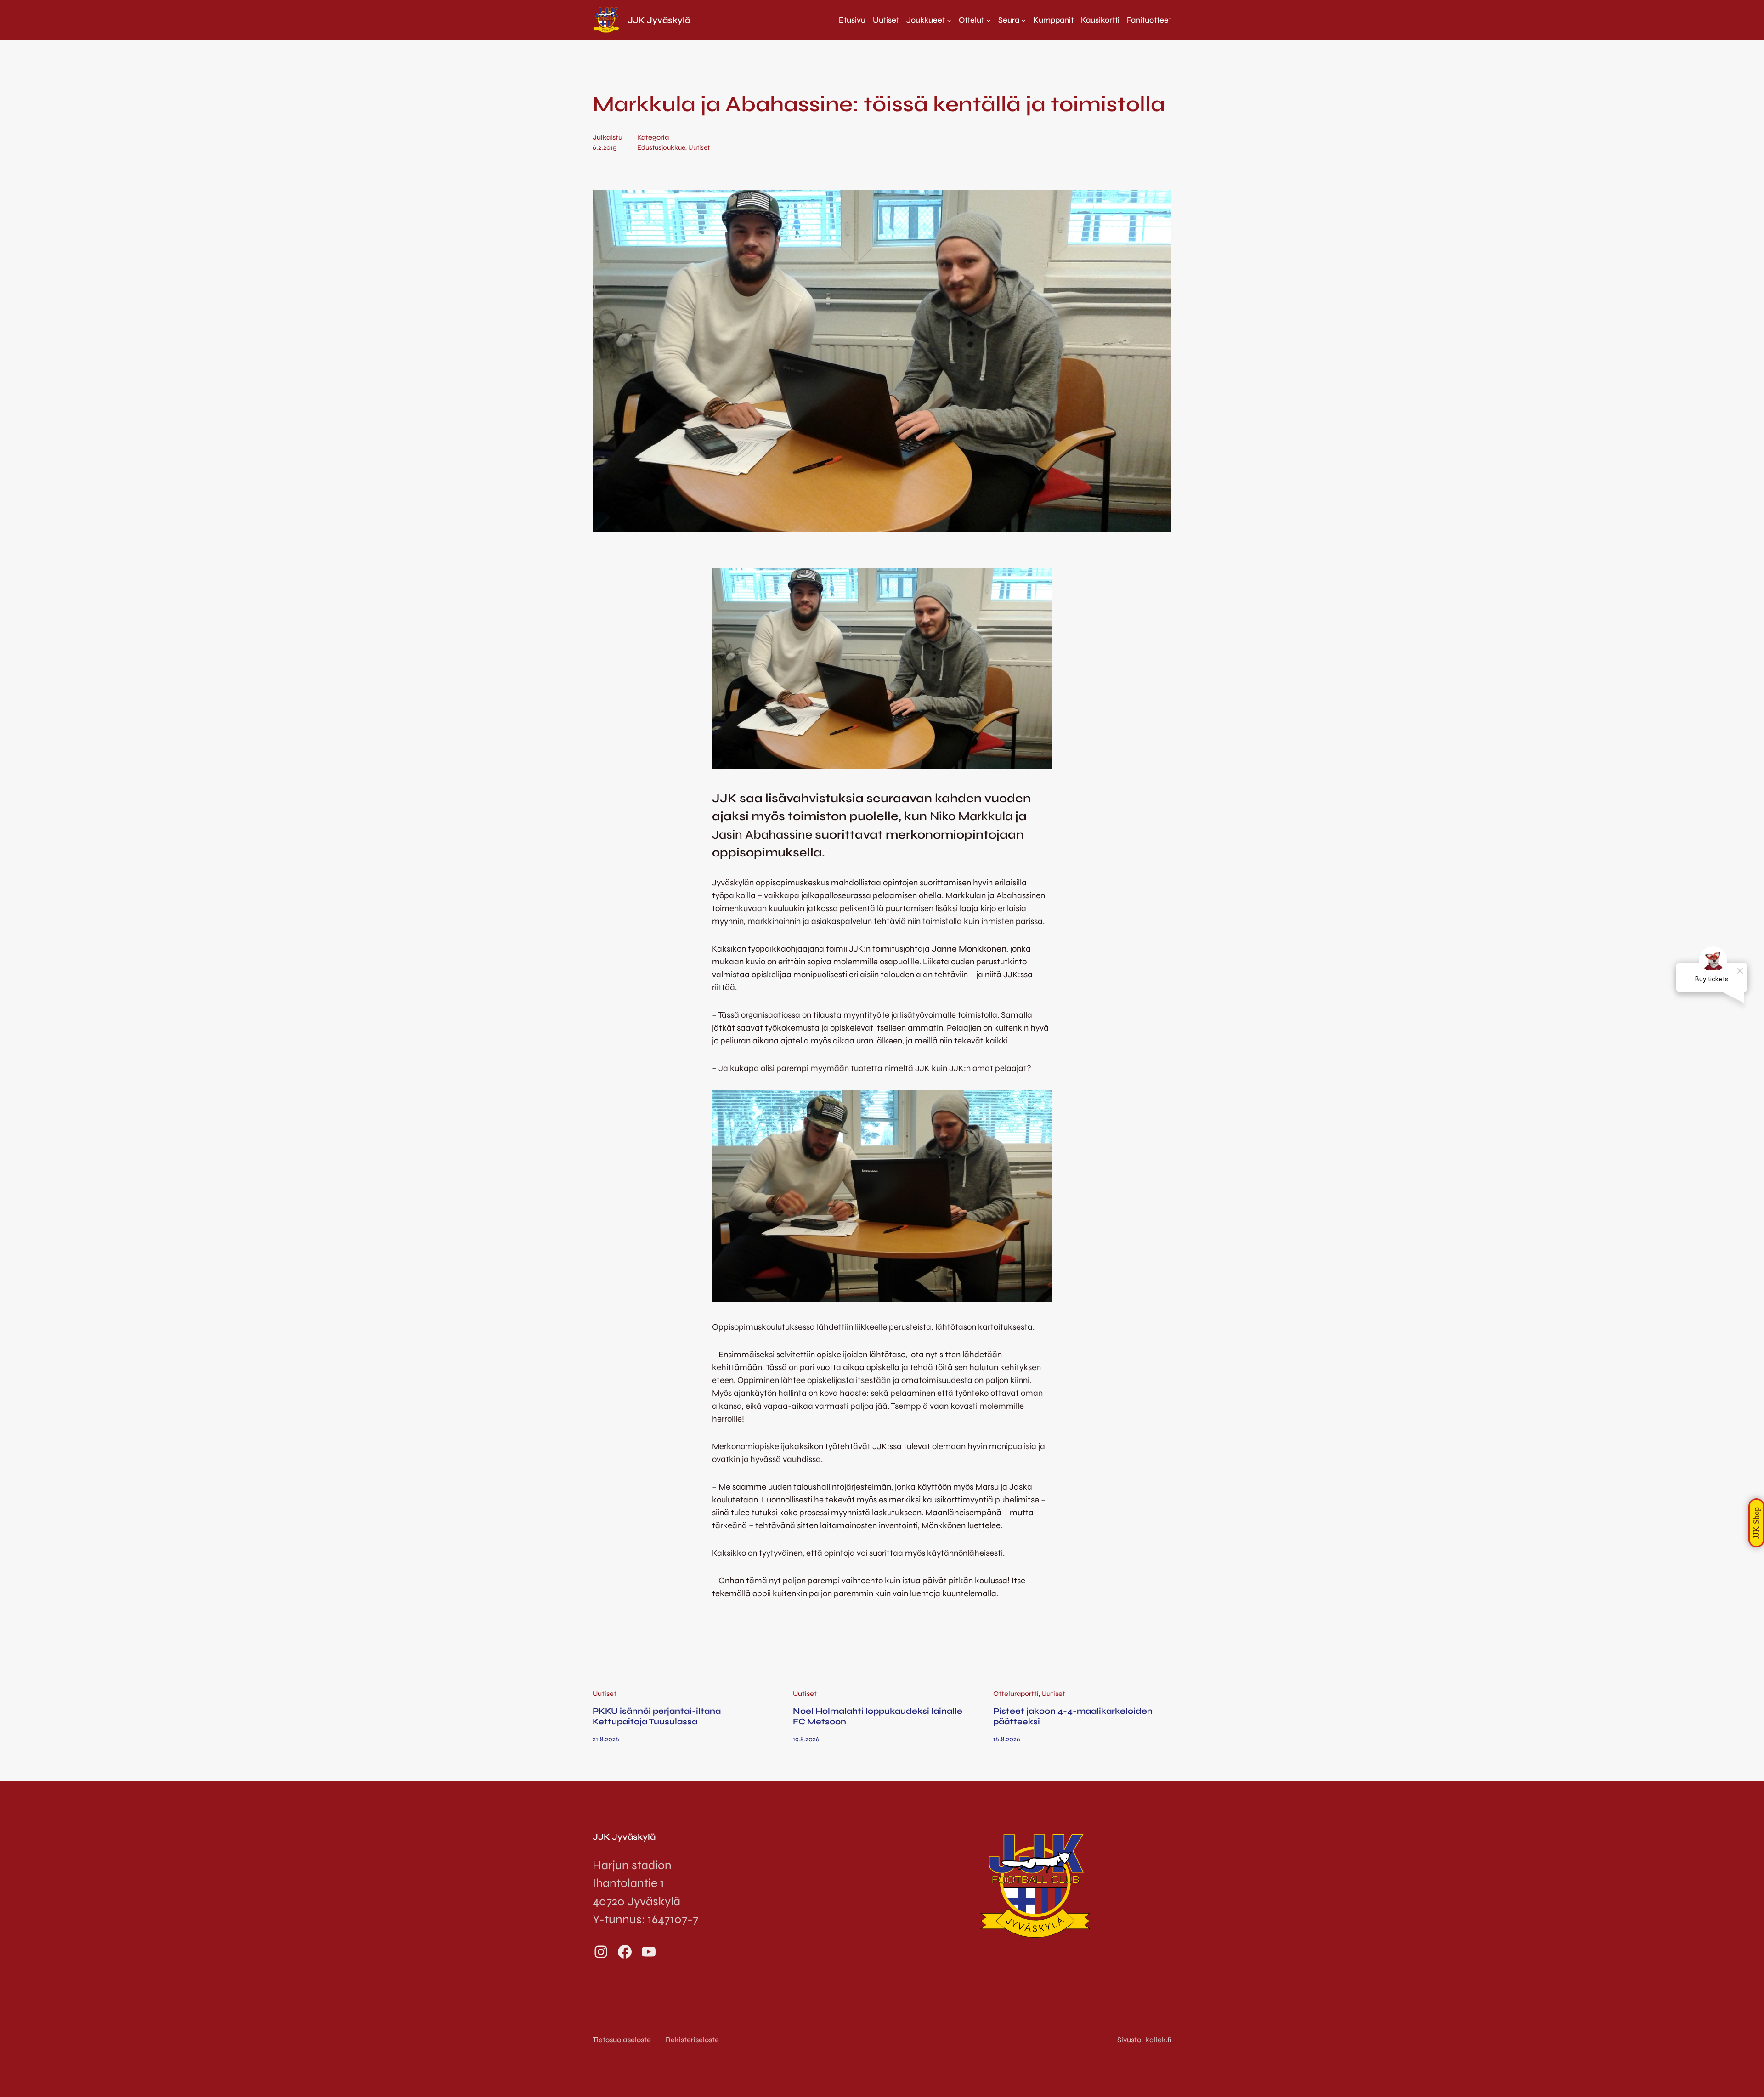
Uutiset (699, 147)
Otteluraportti (1016, 1694)
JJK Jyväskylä (659, 20)
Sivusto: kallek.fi (1144, 2040)
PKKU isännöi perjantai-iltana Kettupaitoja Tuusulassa (657, 1716)
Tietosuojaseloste (622, 2040)
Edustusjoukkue (661, 147)
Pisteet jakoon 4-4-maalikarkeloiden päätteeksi (1073, 1716)
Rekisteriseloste (692, 2040)
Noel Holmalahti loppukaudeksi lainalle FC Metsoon (878, 1716)
